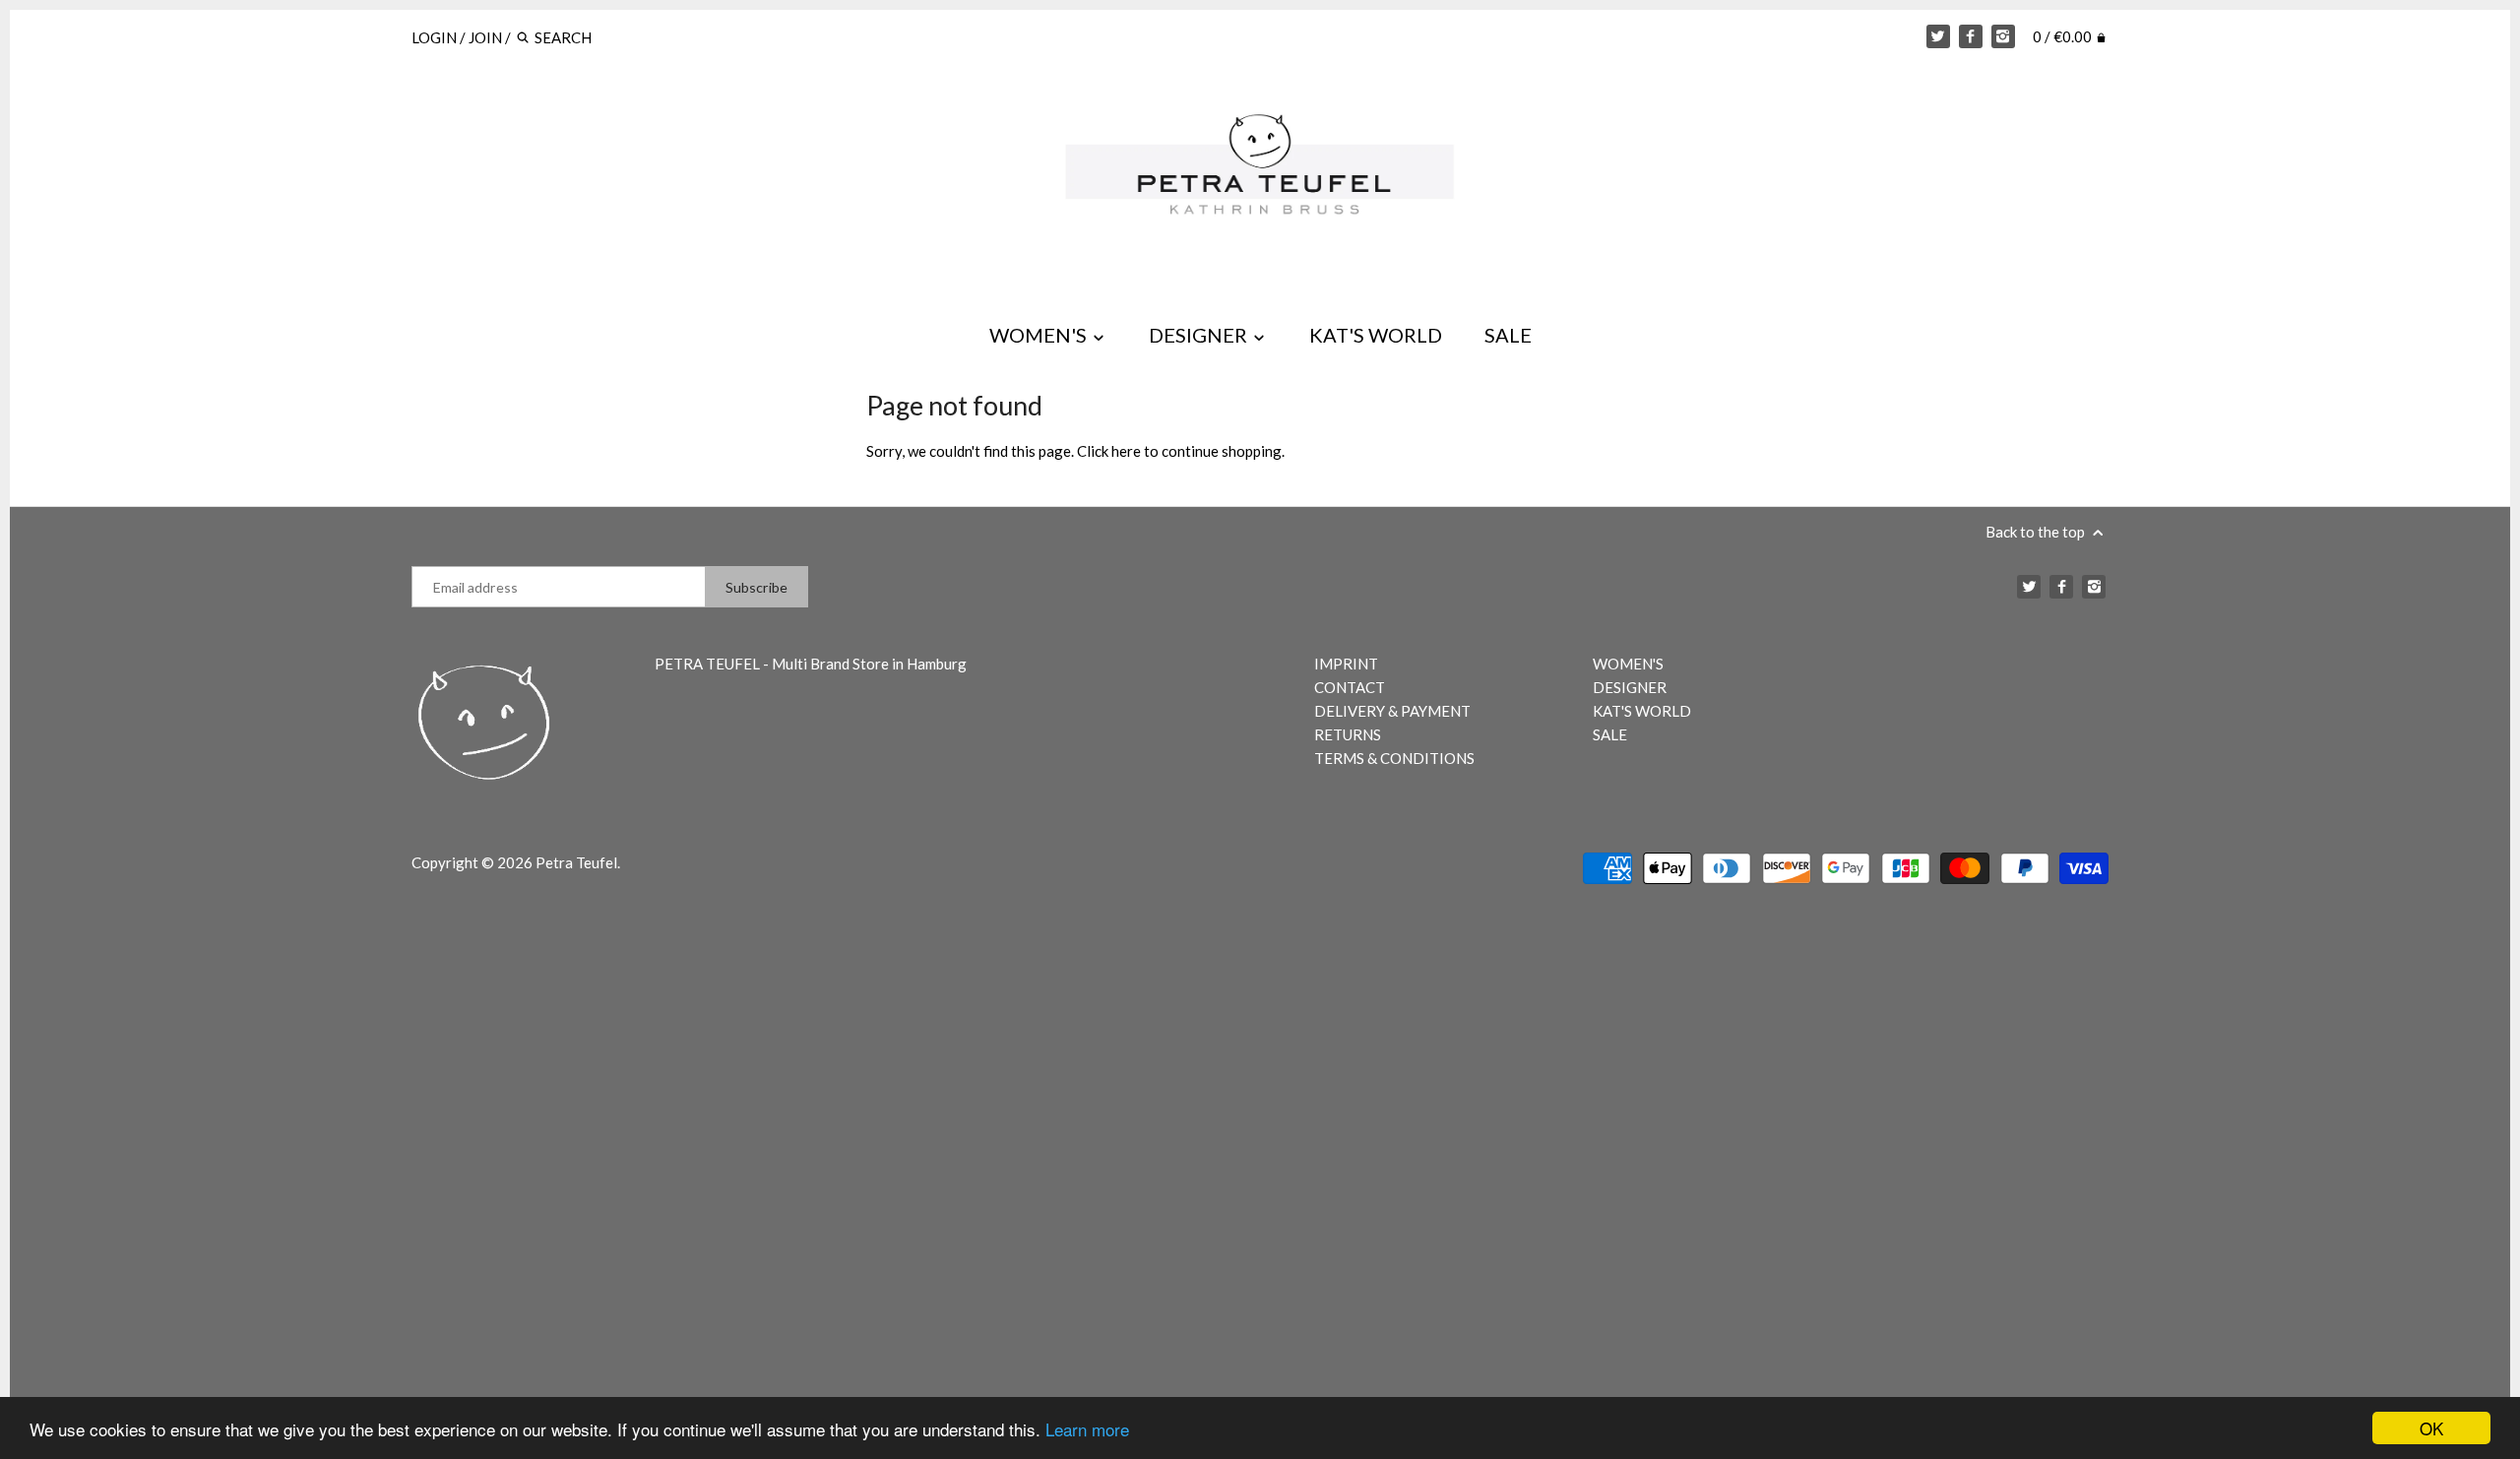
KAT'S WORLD (1376, 335)
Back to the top (2037, 532)
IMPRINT (1346, 664)
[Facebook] (1971, 36)
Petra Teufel (576, 862)
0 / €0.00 (2064, 36)
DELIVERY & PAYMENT (1392, 711)
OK (2431, 1428)
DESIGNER (1200, 335)
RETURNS (1348, 734)
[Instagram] (2003, 36)
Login (434, 37)
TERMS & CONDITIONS (1394, 758)
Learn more (1087, 1429)
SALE (1508, 335)
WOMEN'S (1040, 335)
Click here (1109, 451)
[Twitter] (1938, 36)
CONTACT (1350, 687)
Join (485, 37)
